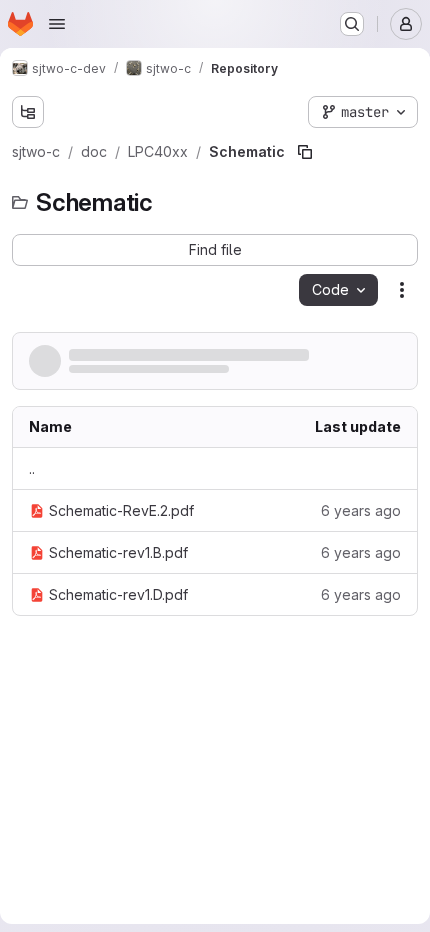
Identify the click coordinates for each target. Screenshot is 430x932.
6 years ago (361, 510)
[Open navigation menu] (57, 24)
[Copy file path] (305, 152)
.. (32, 468)
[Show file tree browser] (28, 112)
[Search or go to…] (352, 24)
